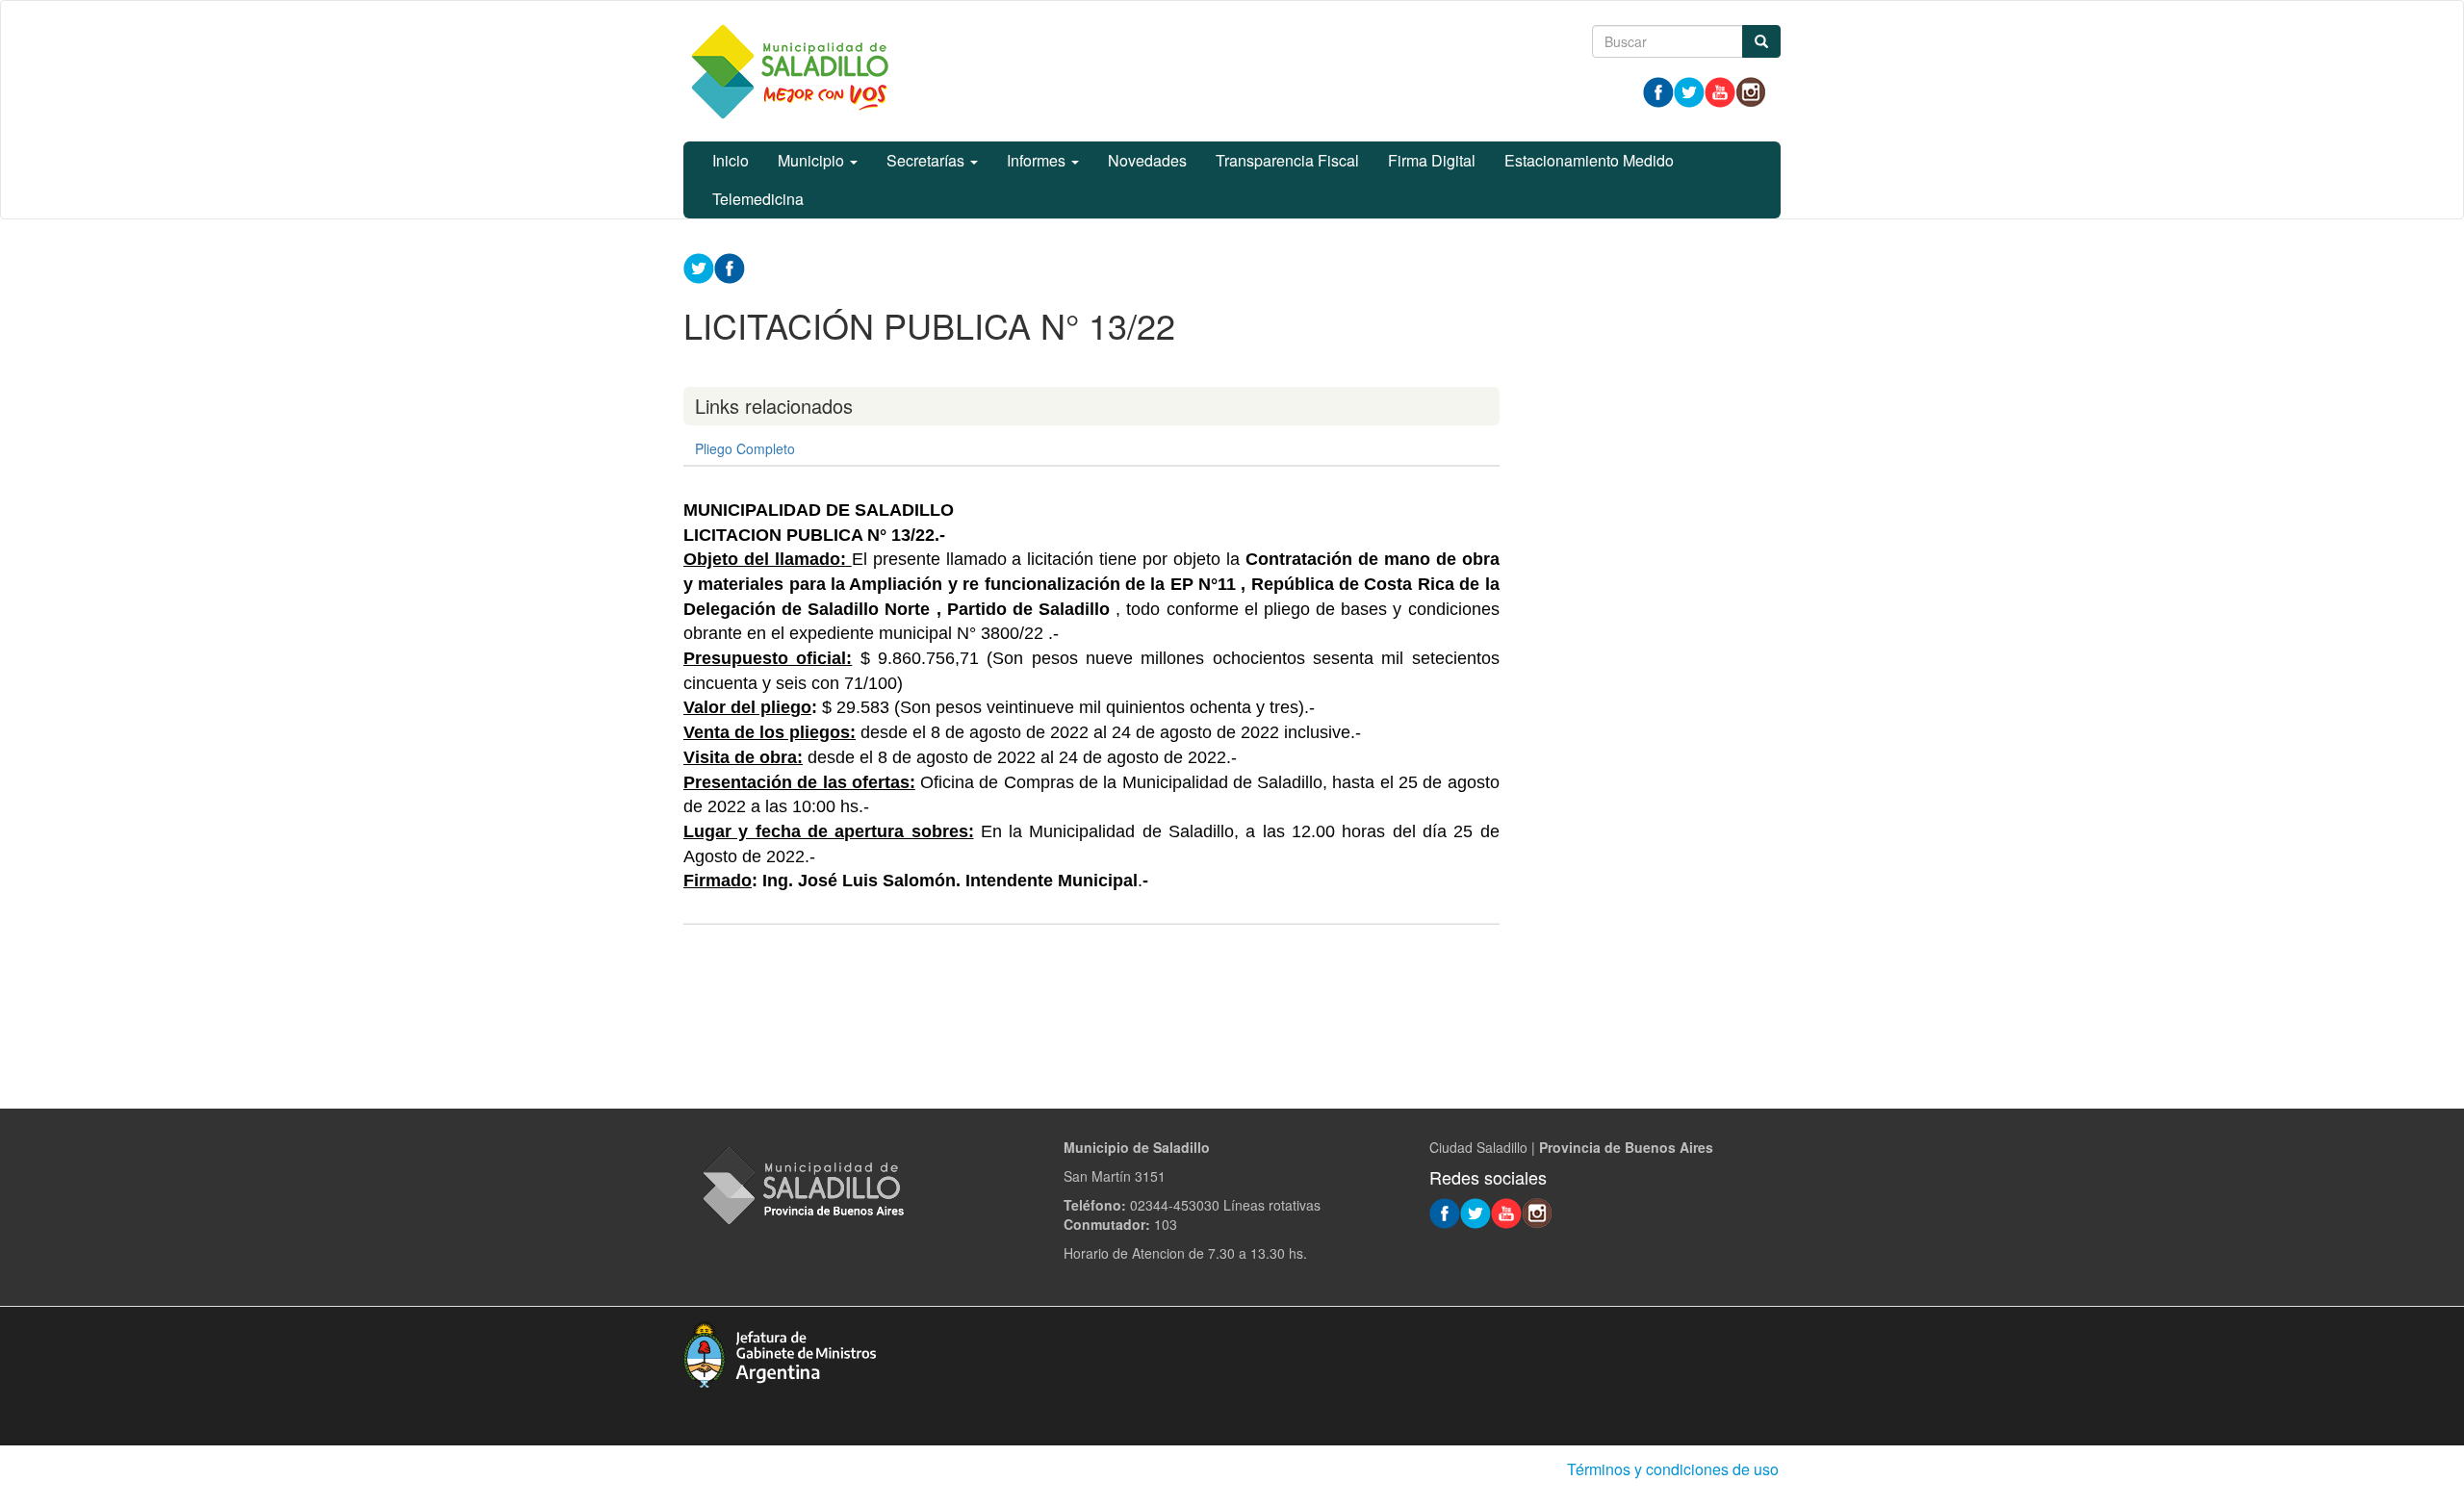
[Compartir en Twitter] (699, 267)
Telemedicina (758, 199)
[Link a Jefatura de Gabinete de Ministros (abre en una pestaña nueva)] (780, 1352)
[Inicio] (789, 71)
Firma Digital (1432, 160)
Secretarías (927, 160)
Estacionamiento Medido (1589, 160)
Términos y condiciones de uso (1673, 1469)
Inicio (731, 160)
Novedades (1147, 160)
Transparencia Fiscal (1287, 160)
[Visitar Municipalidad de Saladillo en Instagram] (1751, 90)
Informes (1038, 160)
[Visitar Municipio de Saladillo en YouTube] (1720, 90)
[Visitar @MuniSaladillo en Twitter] (1689, 90)
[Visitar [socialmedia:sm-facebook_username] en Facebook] (730, 267)
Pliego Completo (745, 448)
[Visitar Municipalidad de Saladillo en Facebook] (1658, 90)
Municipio (813, 160)
